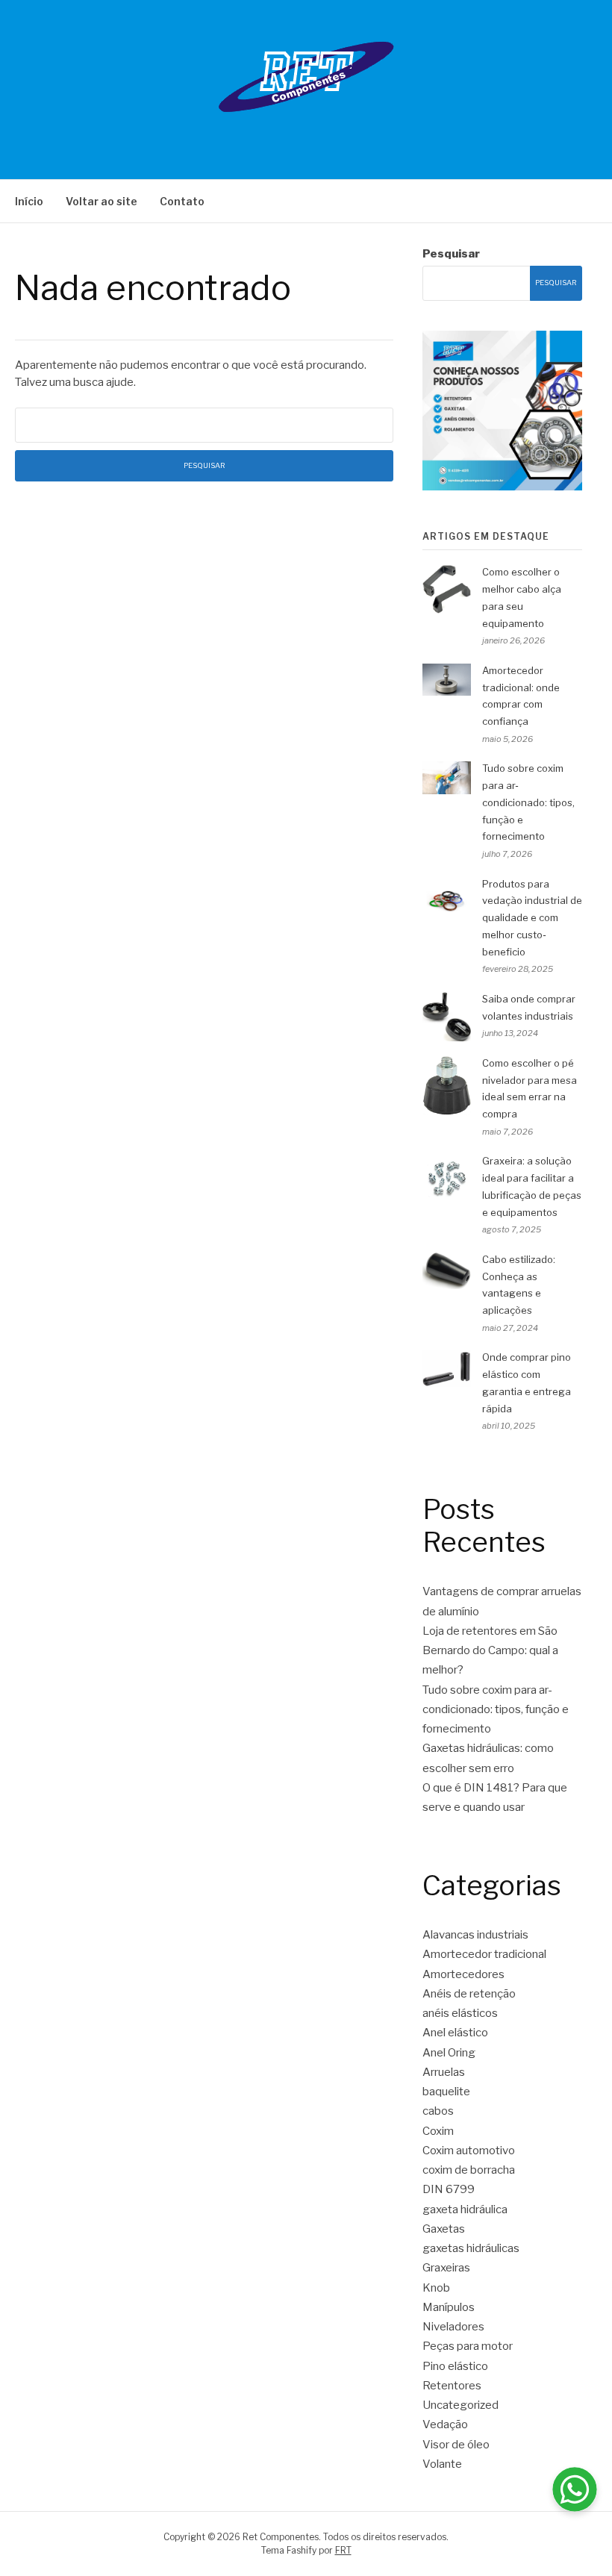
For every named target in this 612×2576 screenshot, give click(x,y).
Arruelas (444, 2072)
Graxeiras (446, 2268)
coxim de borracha (469, 2170)
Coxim (438, 2131)
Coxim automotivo (469, 2151)
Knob (436, 2288)
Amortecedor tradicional (484, 1954)
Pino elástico (455, 2366)
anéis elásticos (460, 2013)
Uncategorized (460, 2405)
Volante (442, 2464)
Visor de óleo (456, 2445)
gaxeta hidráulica (465, 2209)
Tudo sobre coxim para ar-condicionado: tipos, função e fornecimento (528, 802)
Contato (182, 201)
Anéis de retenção (469, 1994)
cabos (438, 2111)
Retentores (452, 2386)
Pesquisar (451, 254)
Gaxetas (444, 2229)
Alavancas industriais (475, 1935)
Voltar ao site (102, 201)
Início (29, 201)
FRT (343, 2550)
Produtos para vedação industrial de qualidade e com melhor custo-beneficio (532, 918)
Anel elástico (455, 2033)
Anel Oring (449, 2053)
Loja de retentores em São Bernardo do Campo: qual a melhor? (490, 1651)
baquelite (446, 2092)
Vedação (445, 2424)
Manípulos (449, 2307)
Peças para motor (468, 2346)
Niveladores (453, 2327)
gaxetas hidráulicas (471, 2248)
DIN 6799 (449, 2189)
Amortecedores (463, 1974)
